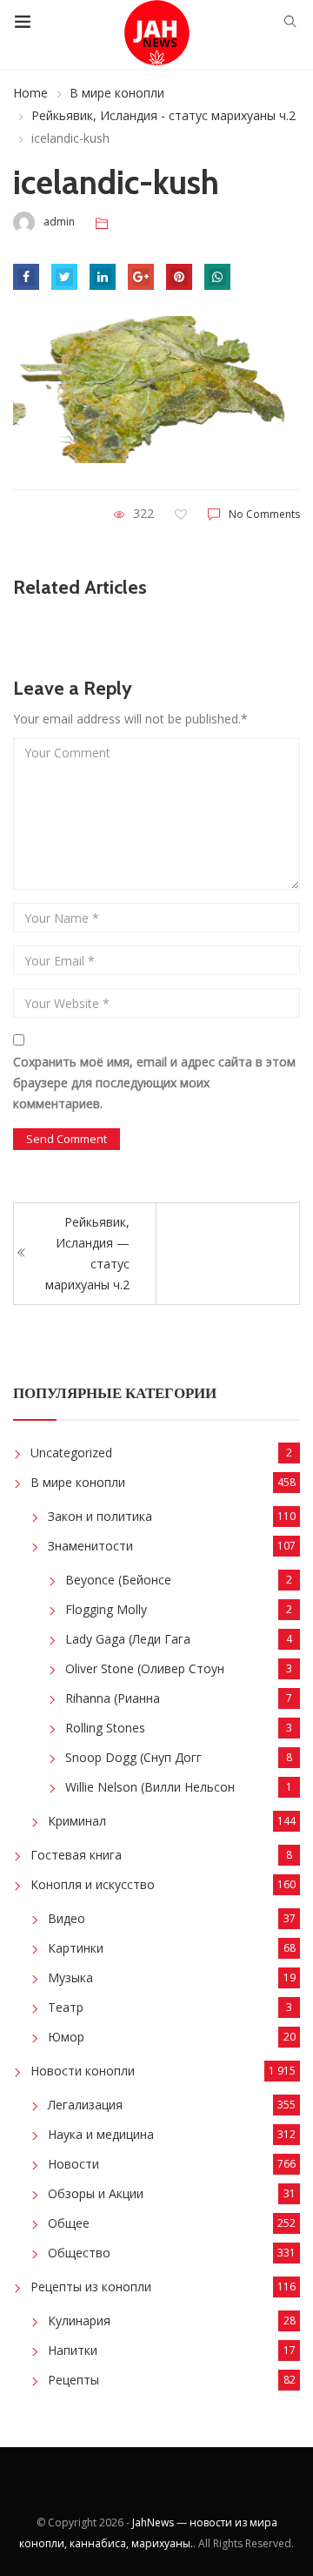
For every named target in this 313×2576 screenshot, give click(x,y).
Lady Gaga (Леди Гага (128, 1639)
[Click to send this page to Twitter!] (64, 277)
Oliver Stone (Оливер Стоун (145, 1668)
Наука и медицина (101, 2134)
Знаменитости (90, 1546)
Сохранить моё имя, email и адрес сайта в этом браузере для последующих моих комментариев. (154, 1083)
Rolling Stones (105, 1728)
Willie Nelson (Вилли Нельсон (150, 1787)
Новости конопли (83, 2071)
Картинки (76, 1948)
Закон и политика (100, 1516)
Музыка (70, 1977)
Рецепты (73, 2380)
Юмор (66, 2037)
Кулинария (79, 2320)
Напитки (73, 2350)
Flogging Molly (106, 1609)
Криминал (77, 1821)
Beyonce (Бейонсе (118, 1580)
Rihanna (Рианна (113, 1698)
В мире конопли (117, 93)
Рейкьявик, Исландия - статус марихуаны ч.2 (163, 115)
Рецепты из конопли (91, 2287)
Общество (79, 2253)
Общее (69, 2223)
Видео (67, 1918)
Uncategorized (71, 1453)
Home (30, 93)
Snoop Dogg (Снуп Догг (133, 1757)
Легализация (85, 2105)
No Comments (264, 514)
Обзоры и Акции (96, 2193)
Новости (73, 2164)
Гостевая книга (76, 1855)
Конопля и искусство (93, 1884)
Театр (66, 2007)
